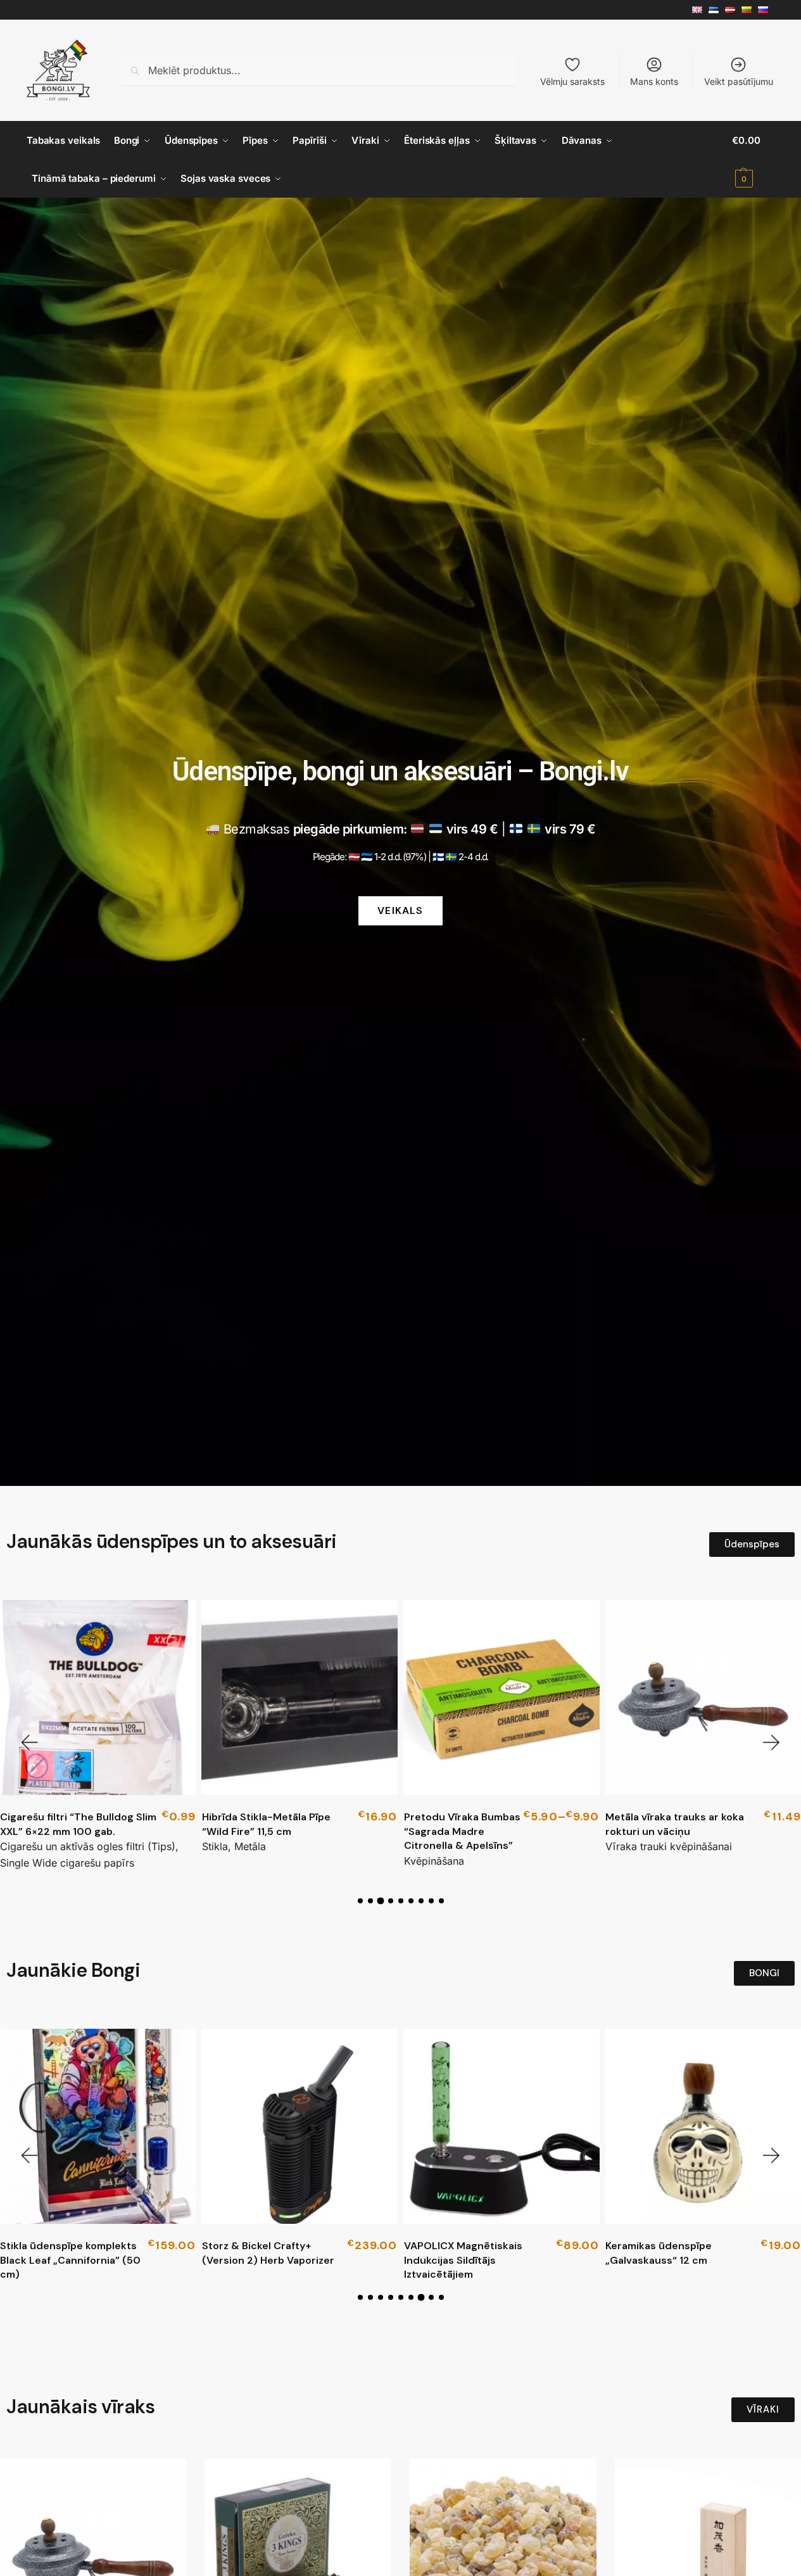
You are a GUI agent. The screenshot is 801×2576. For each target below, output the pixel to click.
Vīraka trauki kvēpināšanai (669, 1846)
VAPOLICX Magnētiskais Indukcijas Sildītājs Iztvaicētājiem (261, 2260)
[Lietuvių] (750, 10)
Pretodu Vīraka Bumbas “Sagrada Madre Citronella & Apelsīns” (462, 1831)
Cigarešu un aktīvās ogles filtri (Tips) (88, 1846)
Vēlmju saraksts (572, 81)
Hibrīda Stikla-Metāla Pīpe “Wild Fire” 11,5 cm (266, 1824)
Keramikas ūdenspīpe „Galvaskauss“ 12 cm (457, 2253)
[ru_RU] (766, 10)
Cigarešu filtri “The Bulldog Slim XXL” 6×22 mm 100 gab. (78, 1824)
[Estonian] (717, 10)
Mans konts (654, 81)
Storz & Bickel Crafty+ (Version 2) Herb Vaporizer (66, 2253)
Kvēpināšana (434, 1861)
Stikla (215, 1846)
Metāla (250, 1846)
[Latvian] (733, 10)
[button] (753, 160)
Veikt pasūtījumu (739, 81)
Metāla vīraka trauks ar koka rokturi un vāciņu (675, 1824)
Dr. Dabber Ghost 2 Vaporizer (678, 2246)
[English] (700, 10)
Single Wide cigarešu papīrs (67, 1863)
